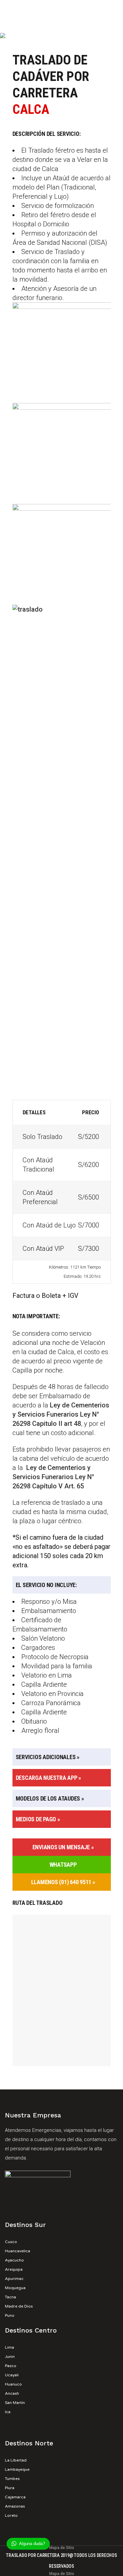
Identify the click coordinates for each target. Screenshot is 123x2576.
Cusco (11, 2242)
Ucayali (12, 2375)
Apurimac (14, 2279)
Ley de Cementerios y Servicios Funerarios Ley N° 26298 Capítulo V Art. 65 (53, 1477)
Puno (10, 2315)
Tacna (10, 2297)
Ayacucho (14, 2260)
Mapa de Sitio (62, 2548)
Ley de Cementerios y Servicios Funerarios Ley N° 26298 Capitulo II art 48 (61, 1414)
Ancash (12, 2393)
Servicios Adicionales (46, 1757)
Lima (10, 2347)
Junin (10, 2357)
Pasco (11, 2366)
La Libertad (16, 2460)
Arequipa (14, 2269)
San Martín (15, 2403)
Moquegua (15, 2288)
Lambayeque (17, 2469)
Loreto (11, 2515)
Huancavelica (18, 2251)
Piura (10, 2488)
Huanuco (13, 2384)
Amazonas (15, 2506)
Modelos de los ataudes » (50, 1798)
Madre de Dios (19, 2306)
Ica (8, 2412)
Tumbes (12, 2479)
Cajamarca (15, 2497)
